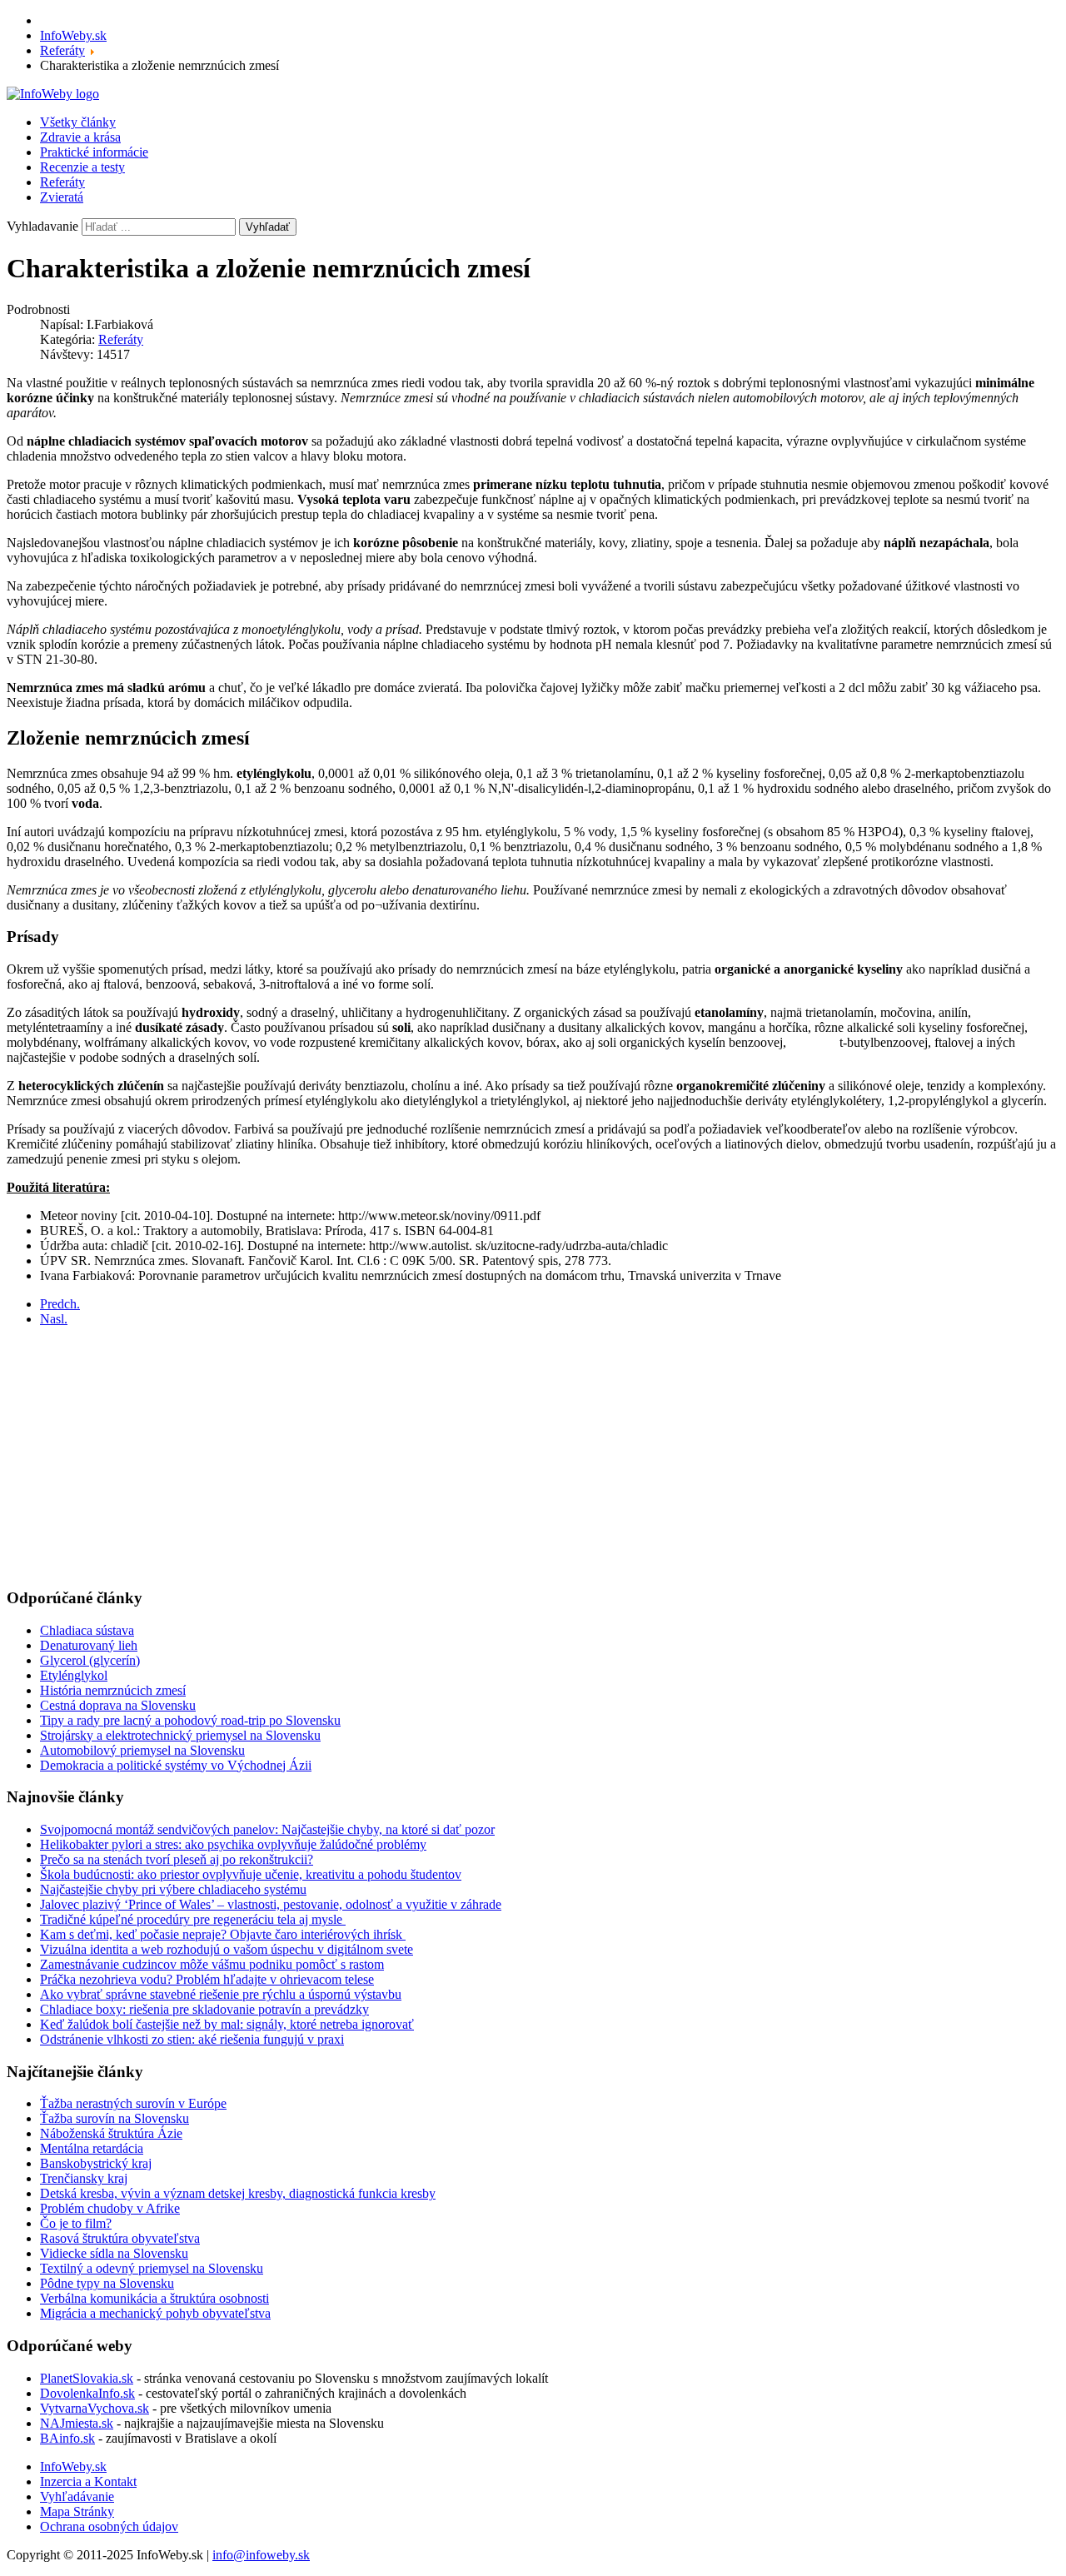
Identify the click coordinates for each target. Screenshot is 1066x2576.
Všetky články (78, 122)
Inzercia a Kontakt (88, 2481)
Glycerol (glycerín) (90, 1660)
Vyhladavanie (42, 226)
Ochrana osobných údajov (109, 2526)
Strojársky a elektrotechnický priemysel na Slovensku (180, 1735)
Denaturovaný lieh (89, 1645)
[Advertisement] (506, 1457)
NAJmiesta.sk (77, 2423)
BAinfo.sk (67, 2438)
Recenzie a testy (82, 167)
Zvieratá (62, 197)
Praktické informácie (94, 152)
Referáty (62, 182)
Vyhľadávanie (77, 2496)
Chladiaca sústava (87, 1630)
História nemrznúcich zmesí (113, 1690)
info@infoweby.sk (261, 2555)
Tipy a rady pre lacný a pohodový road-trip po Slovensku (190, 1720)
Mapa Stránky (77, 2511)
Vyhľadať (268, 227)
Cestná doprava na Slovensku (118, 1705)
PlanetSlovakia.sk (87, 2378)
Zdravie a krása (80, 137)
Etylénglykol (74, 1675)
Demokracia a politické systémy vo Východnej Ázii (176, 1765)
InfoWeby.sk (73, 2466)
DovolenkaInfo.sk (87, 2393)
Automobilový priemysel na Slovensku (142, 1750)
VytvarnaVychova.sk (95, 2408)
